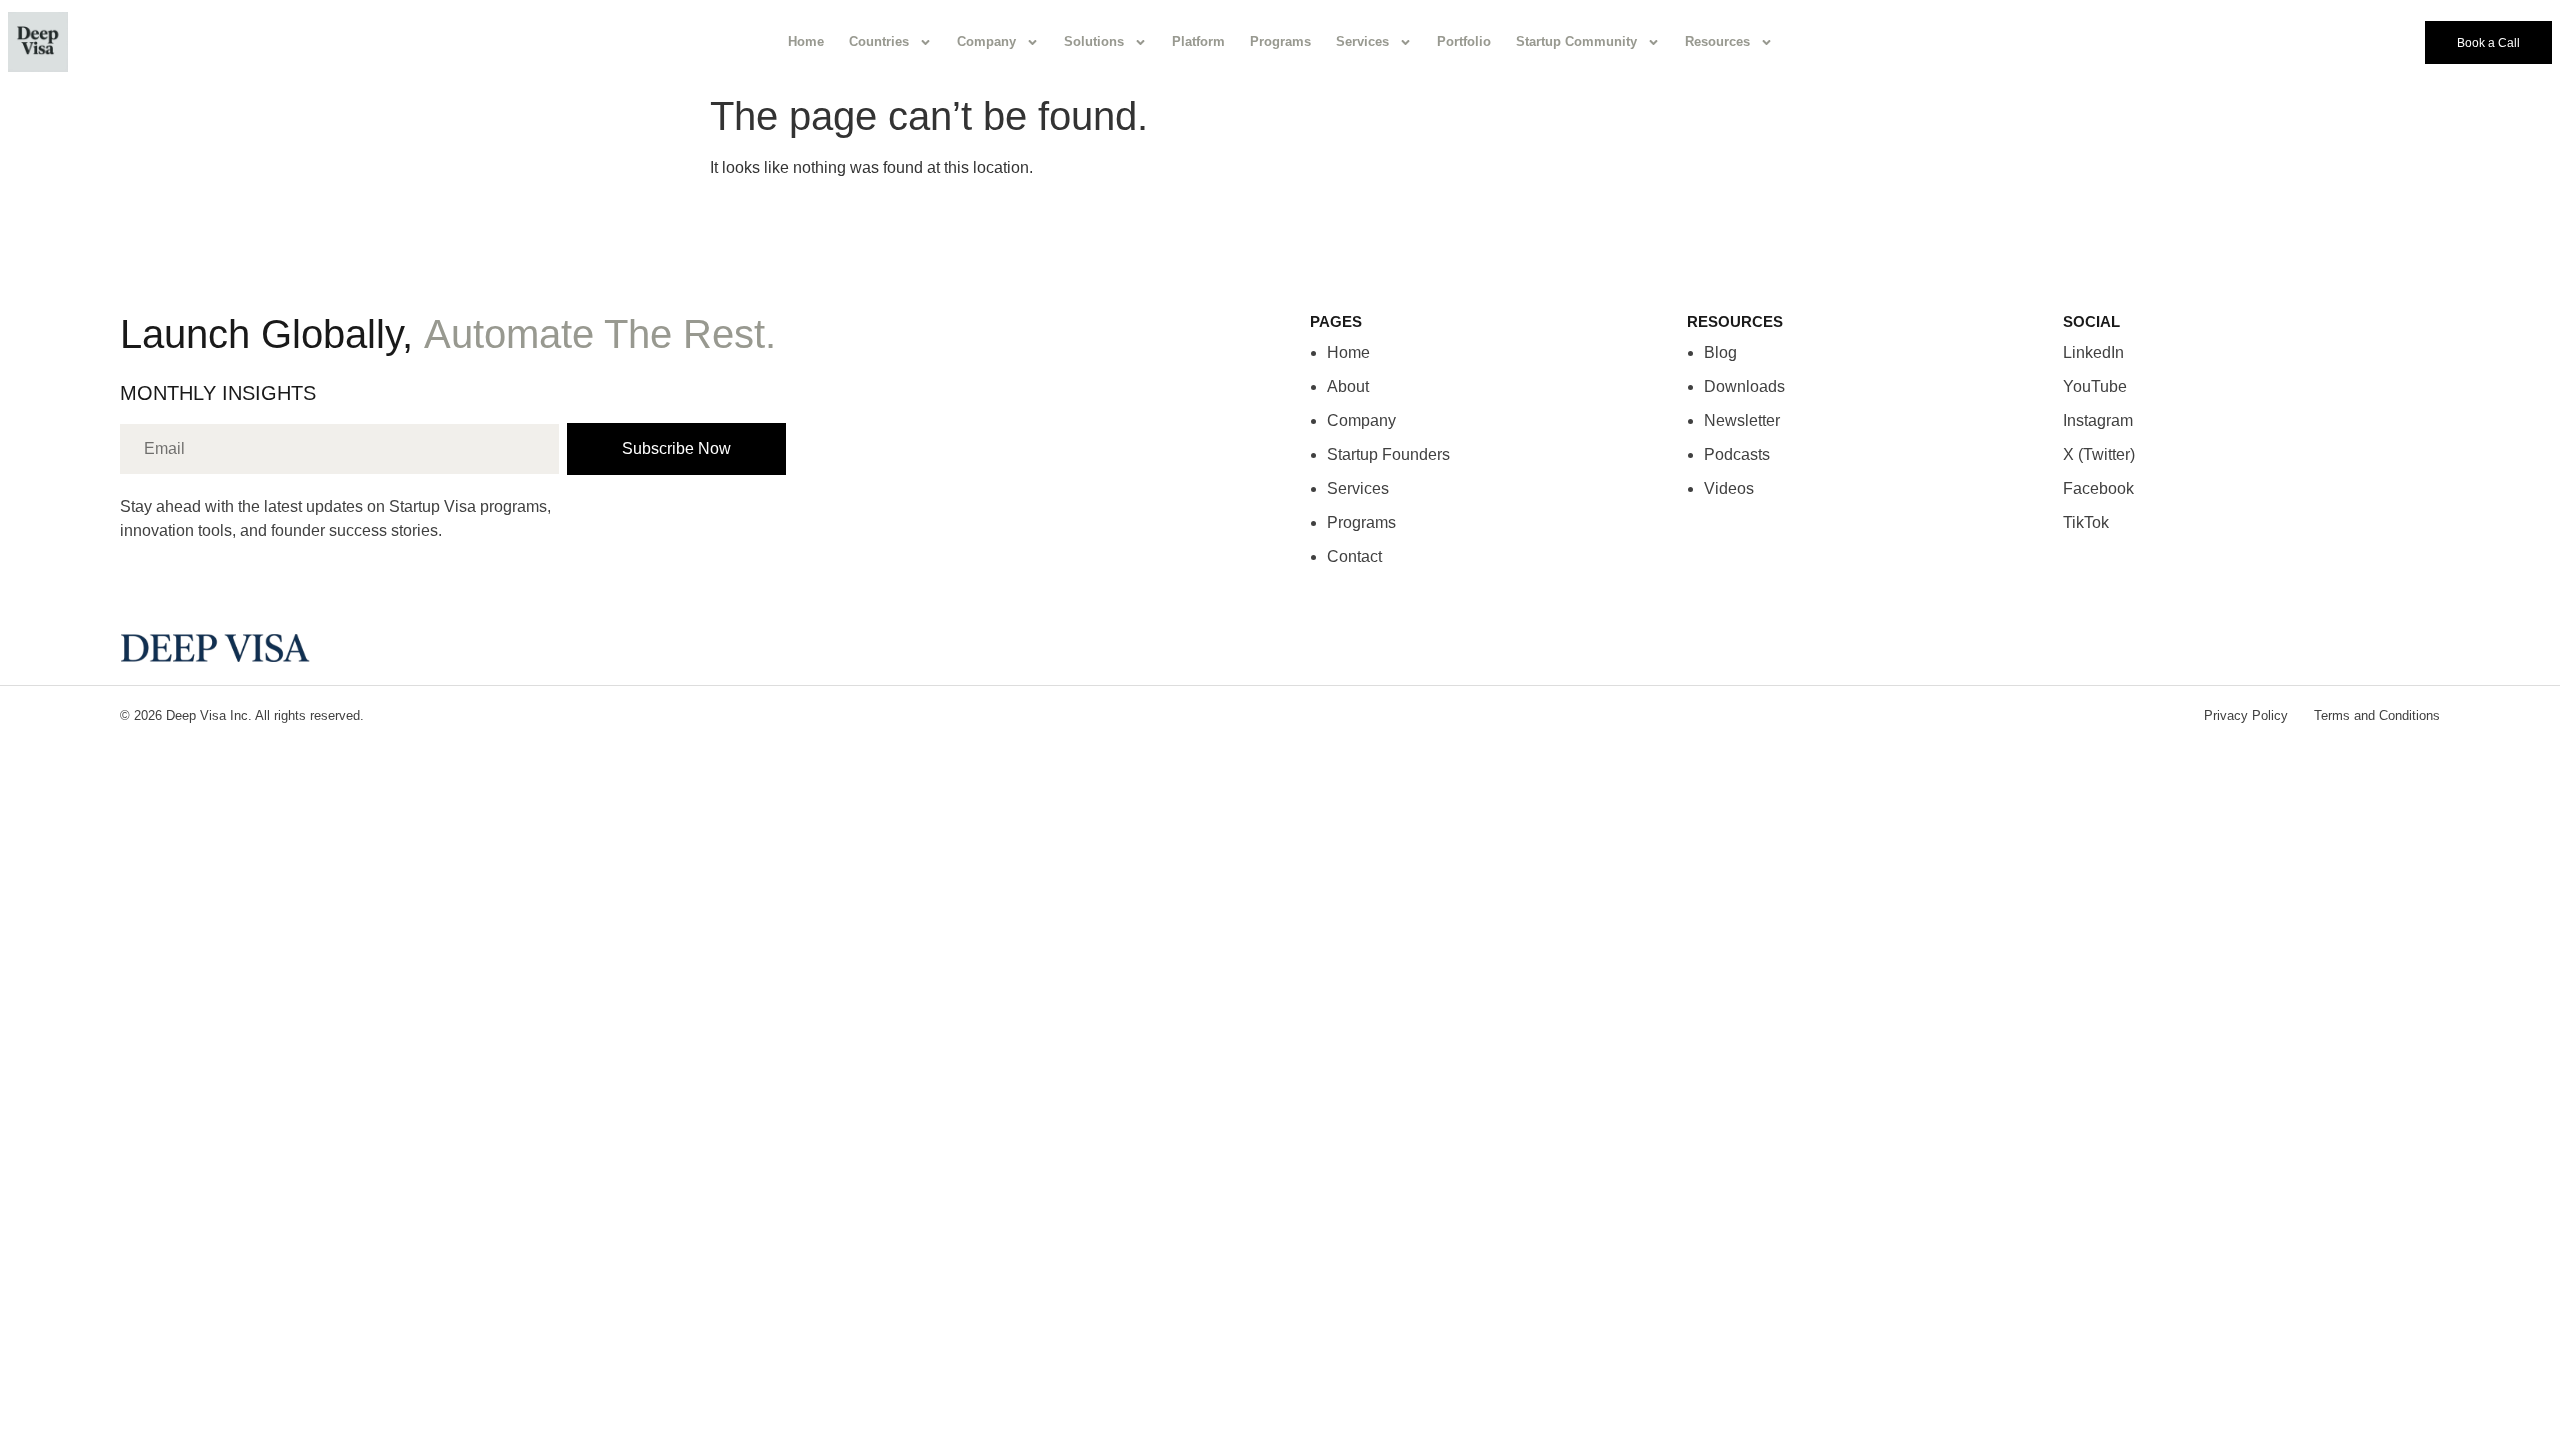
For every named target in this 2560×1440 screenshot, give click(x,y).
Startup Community (1576, 41)
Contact (1354, 556)
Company (986, 41)
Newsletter (1742, 420)
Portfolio (1464, 41)
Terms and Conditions (2377, 715)
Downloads (1744, 386)
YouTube (2095, 386)
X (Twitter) (2099, 454)
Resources (1717, 41)
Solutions (1094, 41)
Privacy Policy (2246, 715)
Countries (879, 41)
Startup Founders (1388, 454)
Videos (1729, 488)
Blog (1720, 352)
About (1348, 386)
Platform (1198, 41)
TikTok (2086, 522)
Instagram (2098, 420)
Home (806, 41)
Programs (1280, 41)
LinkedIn (2093, 352)
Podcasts (1737, 454)
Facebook (2098, 488)
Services (1362, 41)
